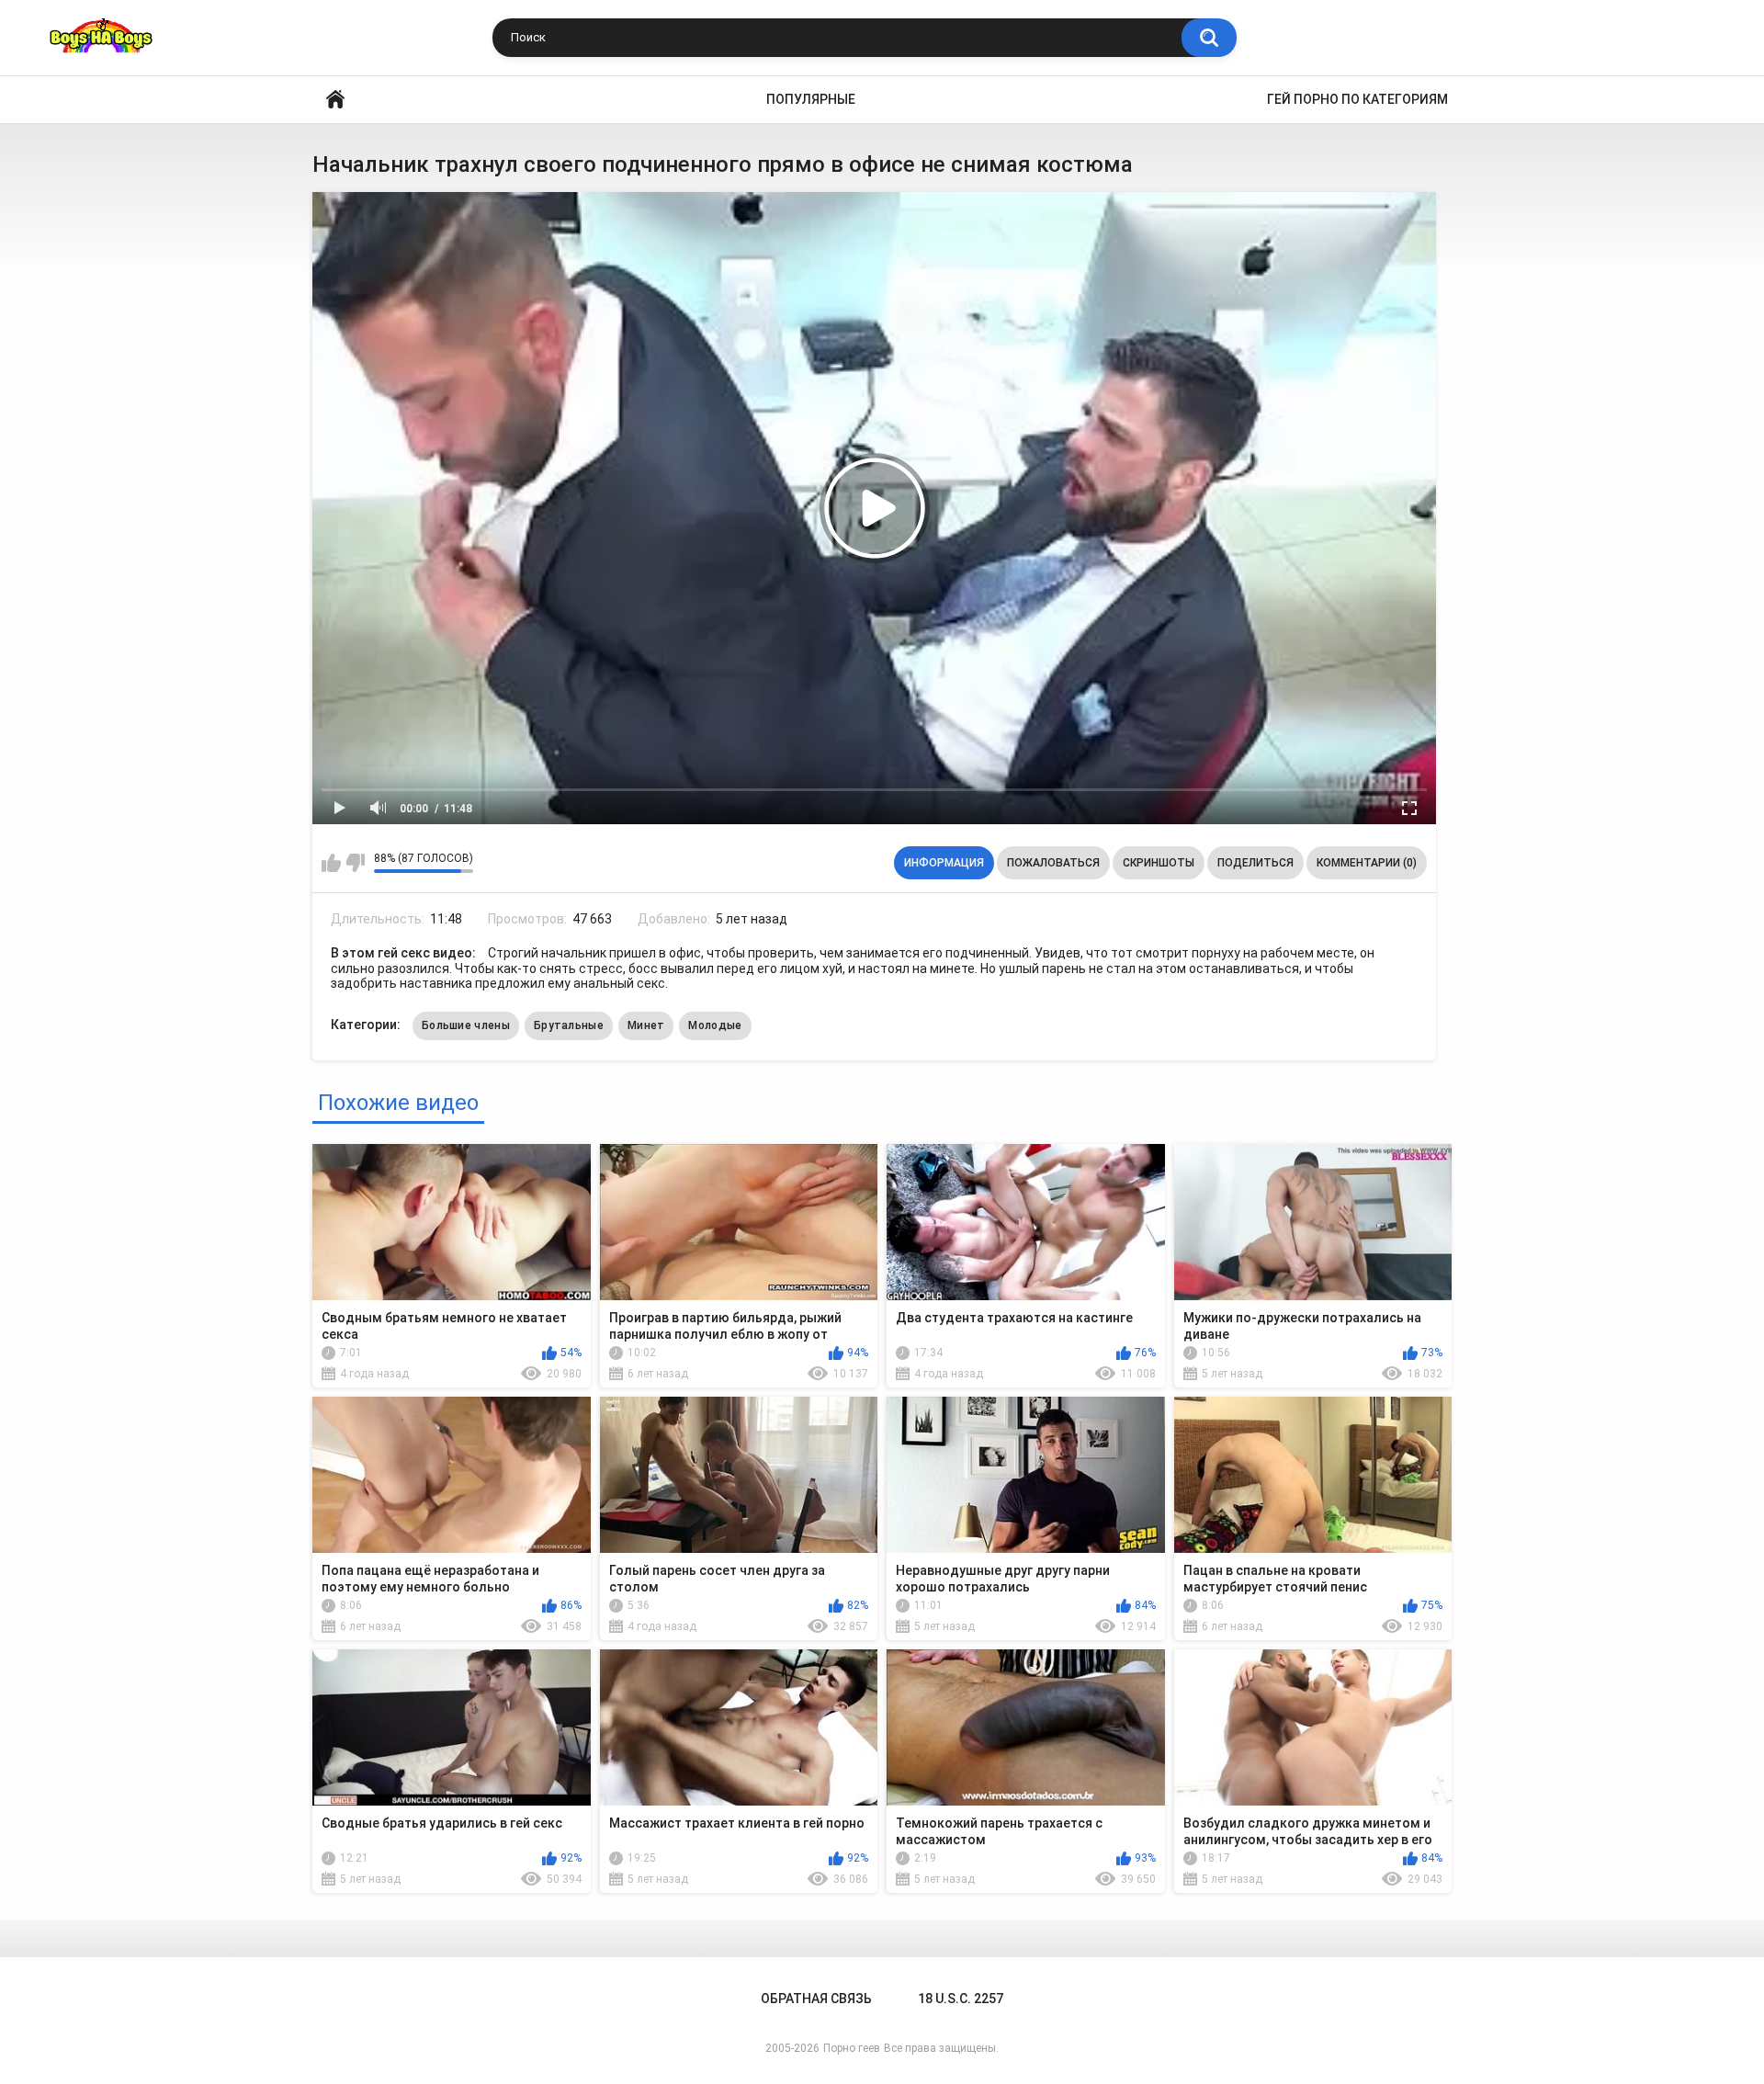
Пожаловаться (1053, 863)
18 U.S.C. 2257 (961, 1999)
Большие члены (466, 1025)
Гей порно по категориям (1357, 99)
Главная (335, 100)
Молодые (715, 1025)
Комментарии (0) (1367, 863)
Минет (646, 1025)
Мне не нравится (355, 863)
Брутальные (569, 1025)
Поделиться (1255, 863)
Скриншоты (1159, 863)
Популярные (811, 99)
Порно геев (852, 2048)
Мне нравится (331, 863)
